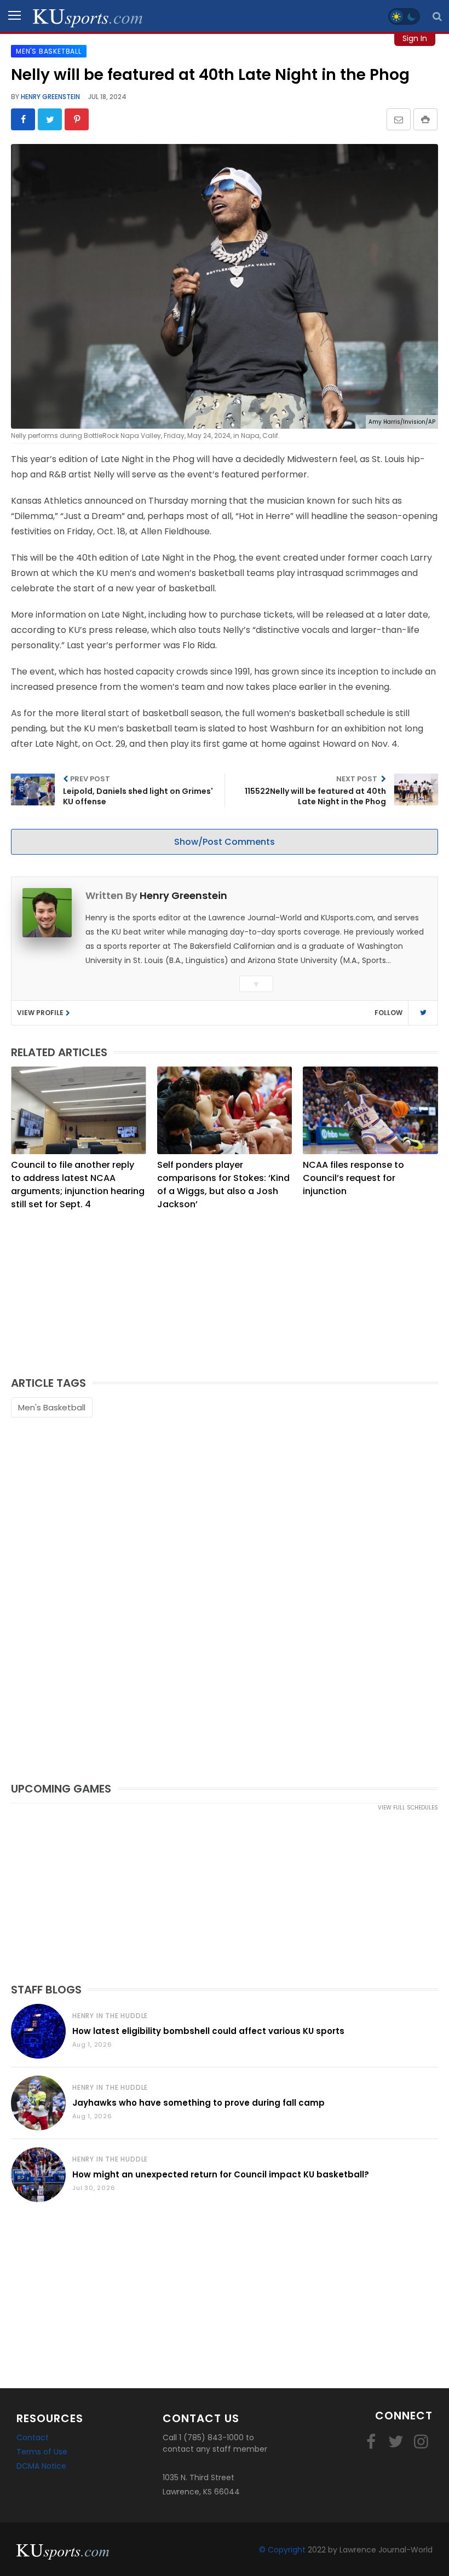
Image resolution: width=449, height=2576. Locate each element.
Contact (33, 2437)
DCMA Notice (41, 2466)
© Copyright (282, 2550)
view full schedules (408, 1808)
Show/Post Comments (225, 842)
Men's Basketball (52, 1407)
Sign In (415, 38)
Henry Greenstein (50, 97)
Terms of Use (42, 2452)
